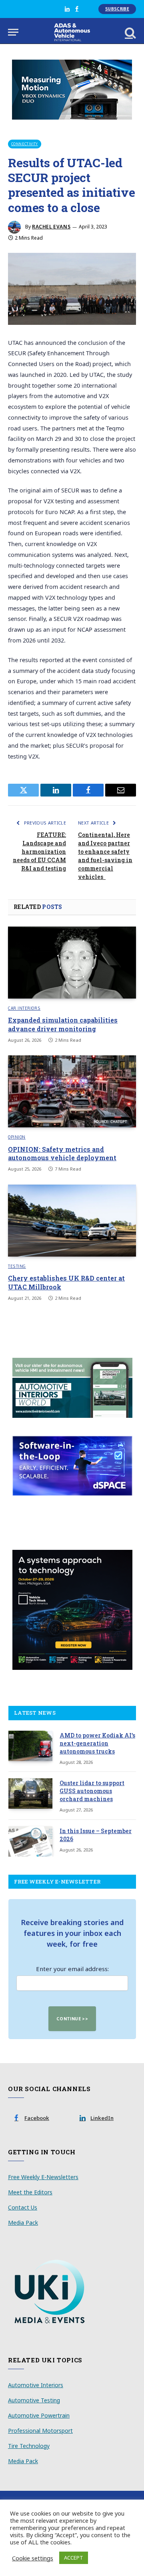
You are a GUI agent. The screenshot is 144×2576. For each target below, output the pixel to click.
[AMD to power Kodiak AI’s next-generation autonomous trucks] (30, 1746)
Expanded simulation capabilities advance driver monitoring (63, 1024)
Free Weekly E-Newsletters (43, 2177)
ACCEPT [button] (74, 2558)
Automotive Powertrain (39, 2415)
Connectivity (25, 144)
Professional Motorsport (40, 2431)
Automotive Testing (34, 2400)
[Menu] (13, 32)
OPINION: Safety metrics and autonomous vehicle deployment (62, 1154)
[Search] (130, 32)
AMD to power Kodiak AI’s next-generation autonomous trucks (97, 1743)
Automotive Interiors (36, 2385)
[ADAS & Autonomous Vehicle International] (72, 32)
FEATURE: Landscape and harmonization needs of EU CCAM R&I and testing (39, 852)
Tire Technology (29, 2446)
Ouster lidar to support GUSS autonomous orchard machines (92, 1791)
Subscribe (117, 9)
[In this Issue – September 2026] (30, 1841)
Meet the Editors (30, 2192)
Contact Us (23, 2207)
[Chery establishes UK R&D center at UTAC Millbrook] (72, 1221)
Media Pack (23, 2223)
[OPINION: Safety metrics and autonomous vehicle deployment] (72, 1091)
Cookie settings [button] (33, 2558)
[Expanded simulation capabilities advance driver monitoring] (72, 963)
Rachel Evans (51, 227)
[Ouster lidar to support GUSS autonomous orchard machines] (30, 1793)
